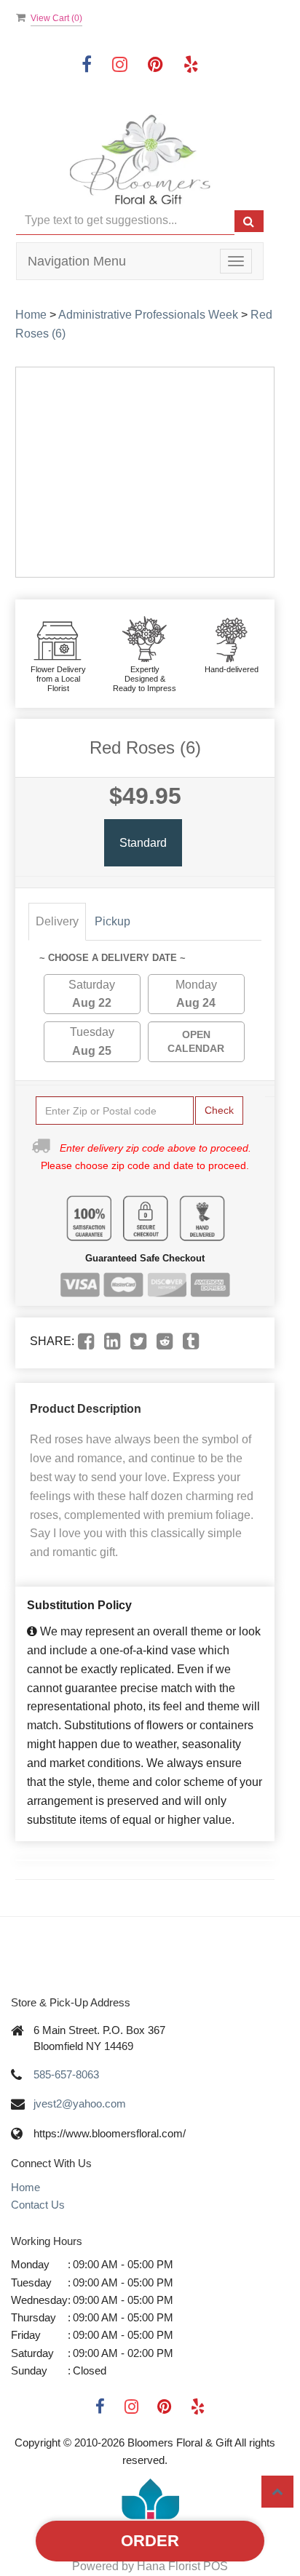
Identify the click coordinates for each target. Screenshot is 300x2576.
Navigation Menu (77, 261)
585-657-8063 (66, 2074)
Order (150, 2541)
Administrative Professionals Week (148, 315)
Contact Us (38, 2205)
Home (31, 315)
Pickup (112, 921)
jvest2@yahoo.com (80, 2104)
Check (219, 1110)
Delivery (57, 921)
